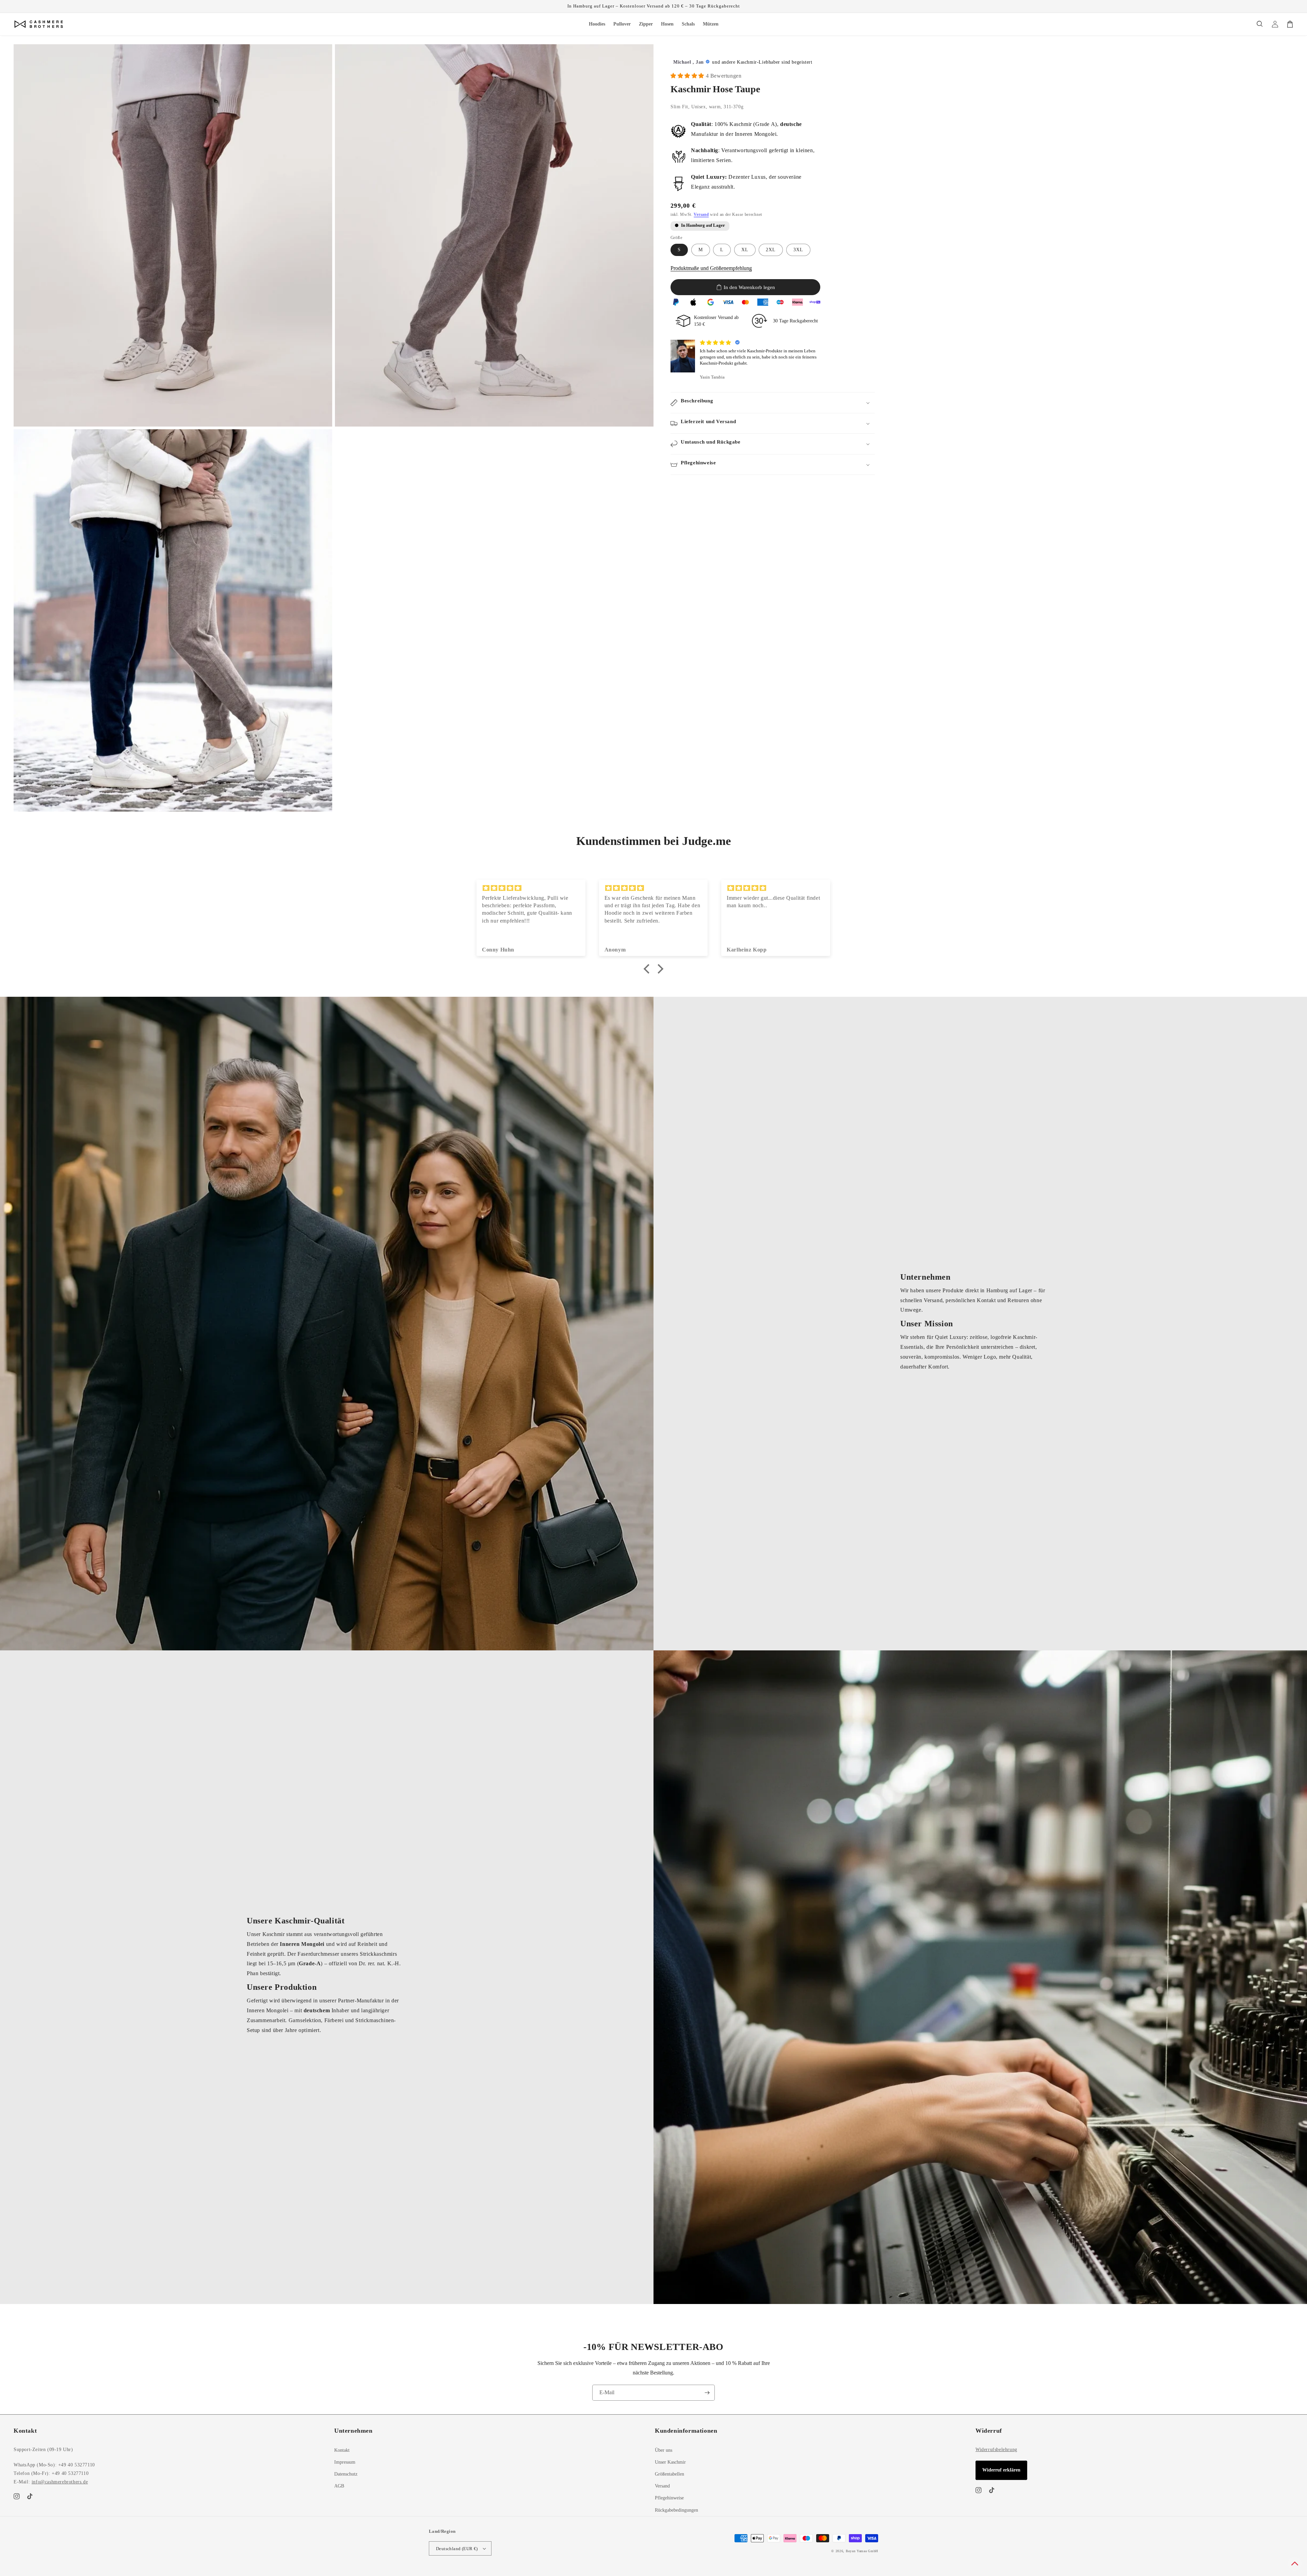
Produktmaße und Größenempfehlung (711, 268)
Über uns (664, 2450)
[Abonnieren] (707, 2393)
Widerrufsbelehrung (996, 2450)
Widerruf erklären (1001, 2470)
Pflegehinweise (669, 2498)
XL (745, 250)
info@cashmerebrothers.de (60, 2482)
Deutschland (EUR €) (457, 2549)
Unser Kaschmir (670, 2462)
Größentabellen (669, 2474)
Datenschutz (346, 2474)
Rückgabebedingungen (676, 2510)
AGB (339, 2486)
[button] (1260, 24)
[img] (531, 888)
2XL (771, 250)
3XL (798, 250)
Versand (701, 214)
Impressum (345, 2462)
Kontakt (342, 2450)
